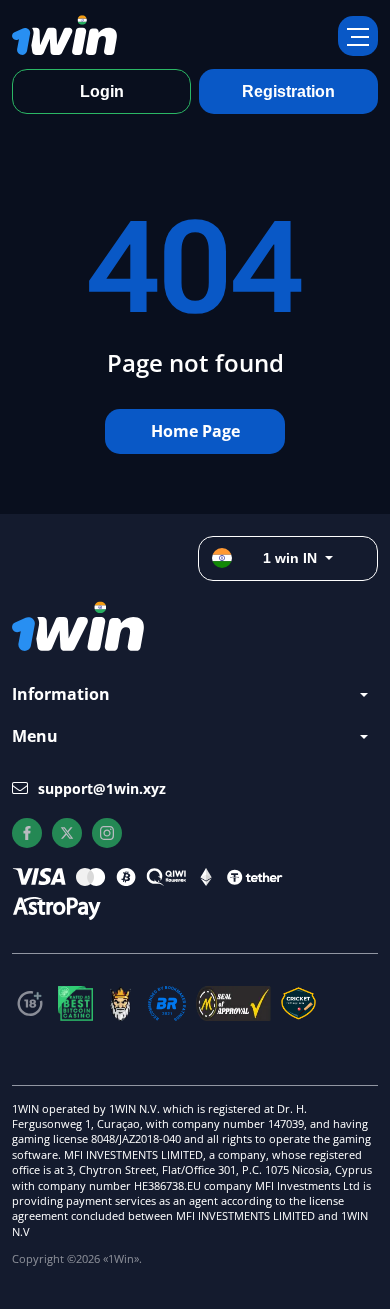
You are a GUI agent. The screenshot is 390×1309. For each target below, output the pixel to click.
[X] (67, 833)
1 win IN (290, 558)
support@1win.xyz (102, 788)
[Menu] (358, 36)
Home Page (195, 431)
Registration (288, 91)
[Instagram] (107, 833)
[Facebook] (27, 833)
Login (102, 91)
